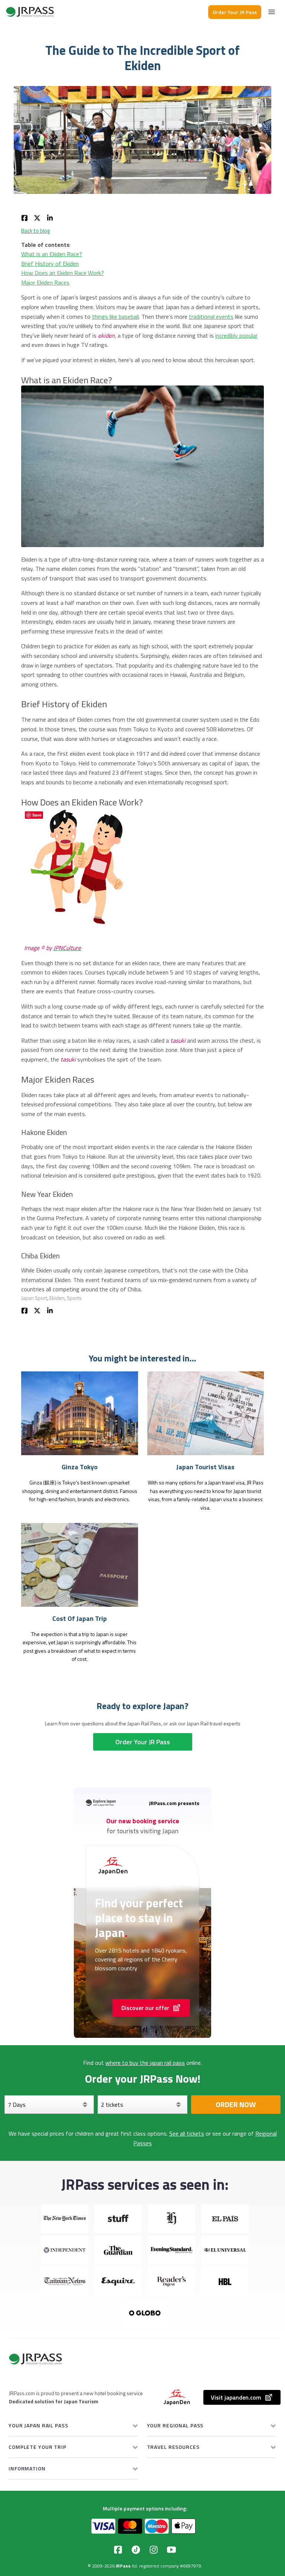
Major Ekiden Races (45, 282)
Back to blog (35, 231)
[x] (37, 217)
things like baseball (115, 317)
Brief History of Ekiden (50, 264)
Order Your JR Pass (235, 12)
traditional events (211, 317)
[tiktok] (136, 2550)
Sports (74, 1298)
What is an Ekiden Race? (52, 254)
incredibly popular (236, 335)
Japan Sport (34, 1298)
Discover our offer (145, 2008)
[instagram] (154, 2550)
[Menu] (272, 12)
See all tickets (187, 2133)
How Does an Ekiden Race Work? (63, 273)
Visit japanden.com (236, 2397)
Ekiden (57, 1298)
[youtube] (171, 2550)
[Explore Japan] (30, 12)
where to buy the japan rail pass (145, 2063)
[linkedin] (50, 217)
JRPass (123, 2566)
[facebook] (24, 217)
